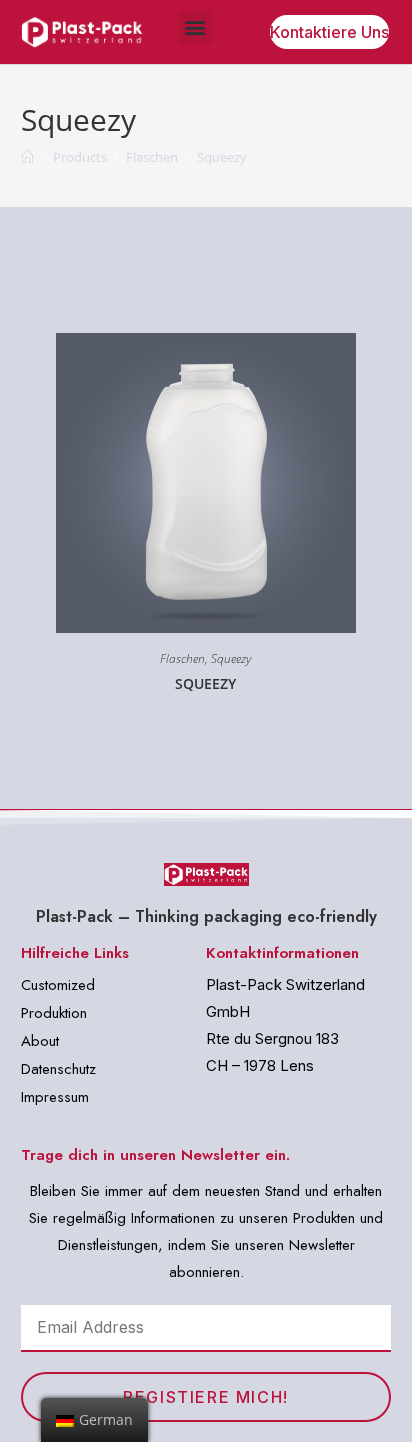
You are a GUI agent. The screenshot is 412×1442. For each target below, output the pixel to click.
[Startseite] (27, 157)
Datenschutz (58, 1069)
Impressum (55, 1097)
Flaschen (182, 658)
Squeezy (231, 658)
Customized (58, 985)
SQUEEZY (205, 683)
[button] (195, 27)
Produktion (54, 1013)
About (40, 1041)
